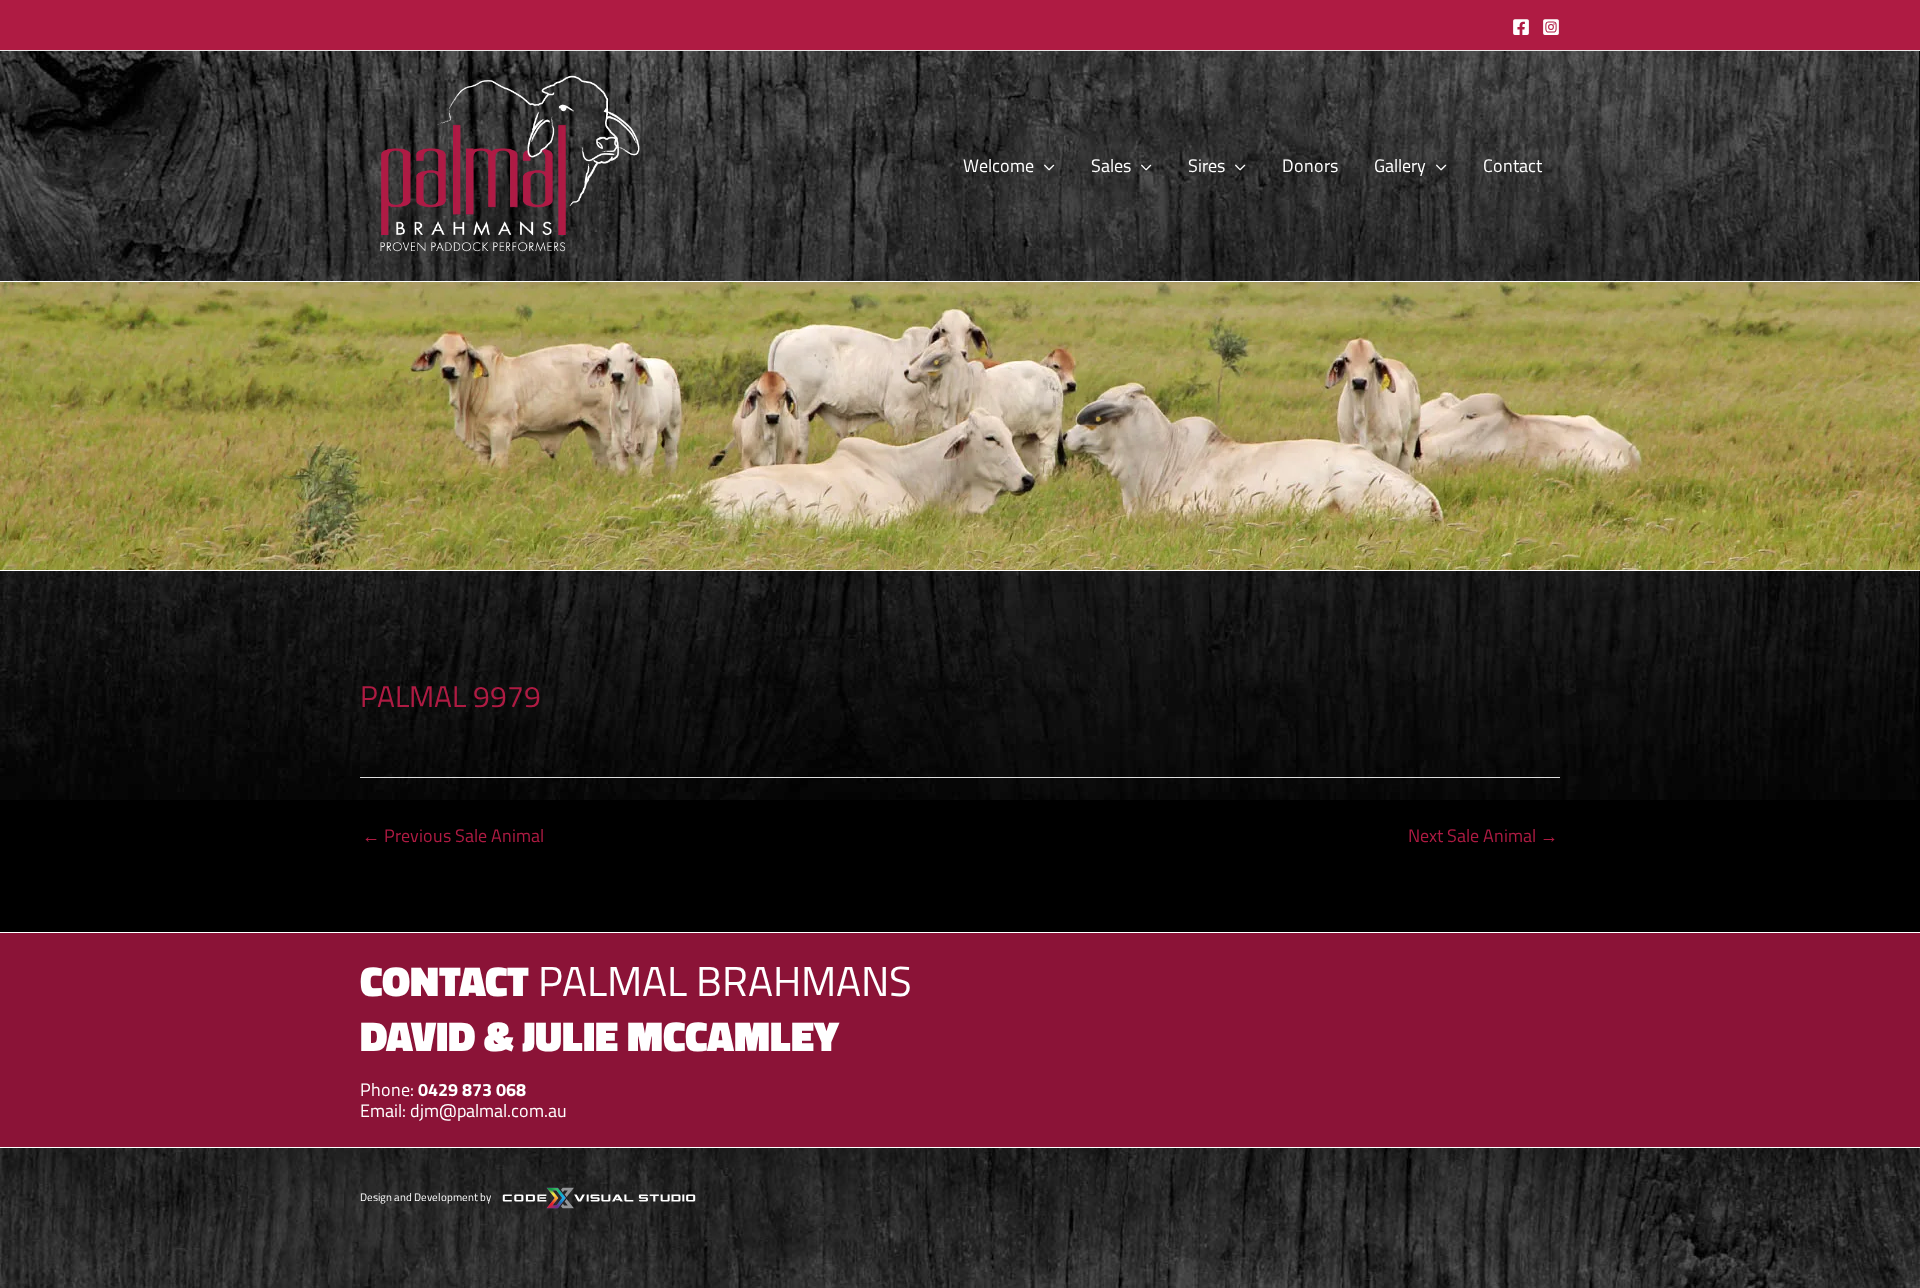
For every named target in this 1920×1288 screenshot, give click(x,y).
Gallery (1400, 165)
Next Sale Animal (1483, 835)
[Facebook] (1521, 27)
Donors (1310, 165)
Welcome (998, 165)
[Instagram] (1551, 27)
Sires (1206, 165)
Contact (1512, 165)
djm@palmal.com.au (488, 1110)
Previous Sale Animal (453, 835)
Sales (1111, 165)
